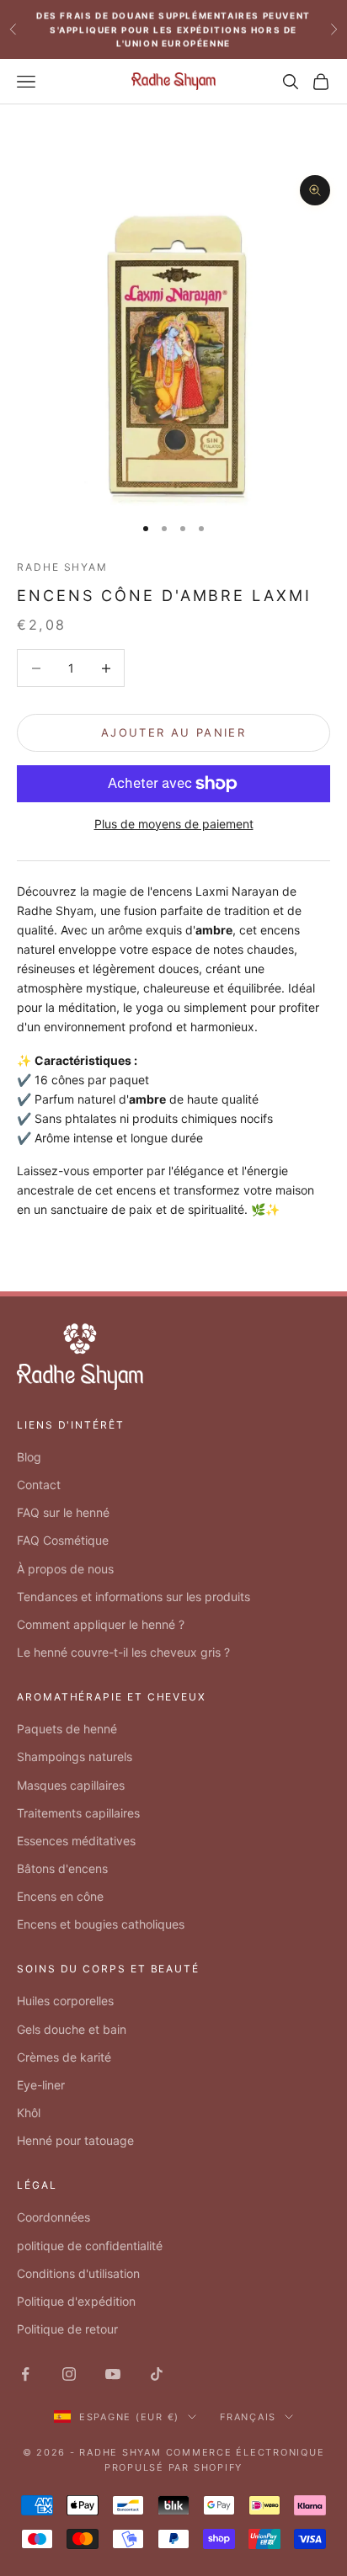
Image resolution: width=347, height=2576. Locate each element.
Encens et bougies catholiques (101, 1924)
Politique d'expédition (76, 2301)
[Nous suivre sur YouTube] (113, 2374)
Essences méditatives (76, 1841)
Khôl (29, 2113)
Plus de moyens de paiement (174, 824)
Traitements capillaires (78, 1813)
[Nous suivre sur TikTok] (157, 2374)
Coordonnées (53, 2217)
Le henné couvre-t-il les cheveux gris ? (123, 1652)
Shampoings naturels (75, 1756)
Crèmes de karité (64, 2057)
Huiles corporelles (65, 2001)
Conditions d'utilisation (78, 2273)
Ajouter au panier (173, 732)
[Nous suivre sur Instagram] (69, 2374)
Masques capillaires (71, 1785)
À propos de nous (65, 1569)
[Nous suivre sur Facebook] (25, 2374)
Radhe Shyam (62, 567)
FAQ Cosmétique (63, 1540)
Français (248, 2417)
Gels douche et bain (72, 2029)
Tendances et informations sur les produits (133, 1597)
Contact (39, 1485)
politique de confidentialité (90, 2246)
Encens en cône (60, 1896)
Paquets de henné (67, 1729)
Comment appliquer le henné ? (101, 1624)
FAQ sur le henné (63, 1512)
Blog (29, 1457)
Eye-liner (41, 2085)
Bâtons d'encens (62, 1868)
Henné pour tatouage (75, 2140)
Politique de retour (67, 2329)
